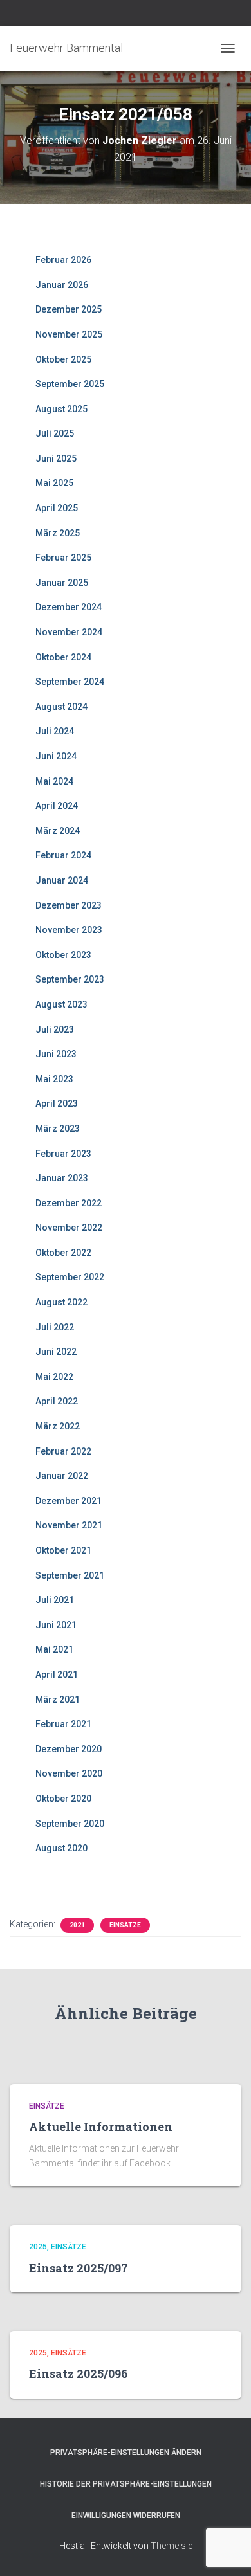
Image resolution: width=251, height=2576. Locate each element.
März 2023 (58, 1129)
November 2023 (69, 930)
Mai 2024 (54, 781)
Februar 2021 (63, 1724)
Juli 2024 (55, 731)
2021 (77, 1925)
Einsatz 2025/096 (79, 2373)
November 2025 (69, 334)
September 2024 (70, 682)
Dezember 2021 (69, 1501)
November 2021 (69, 1525)
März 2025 (58, 533)
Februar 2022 (63, 1451)
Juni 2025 (56, 458)
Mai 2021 (54, 1649)
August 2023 (61, 1004)
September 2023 (70, 979)
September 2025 (70, 384)
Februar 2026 (63, 260)
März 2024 (58, 831)
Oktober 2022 (63, 1253)
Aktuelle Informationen (101, 2127)
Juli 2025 (55, 433)
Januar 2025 (62, 583)
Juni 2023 (56, 1054)
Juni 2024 (56, 756)
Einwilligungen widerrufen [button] (126, 2516)
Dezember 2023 (69, 905)
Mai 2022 (54, 1377)
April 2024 (57, 806)
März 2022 (58, 1426)
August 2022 (61, 1302)
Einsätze (125, 1925)
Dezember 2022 (69, 1203)
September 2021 (70, 1575)
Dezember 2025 (69, 309)
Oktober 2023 (63, 955)
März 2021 (58, 1700)
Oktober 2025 (63, 359)
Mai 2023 (54, 1079)
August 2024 (61, 707)
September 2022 (70, 1277)
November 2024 (69, 632)
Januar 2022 (62, 1476)
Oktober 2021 (63, 1550)
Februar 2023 (63, 1154)
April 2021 (57, 1674)
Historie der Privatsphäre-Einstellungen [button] (126, 2484)
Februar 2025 (63, 558)
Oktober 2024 (63, 657)
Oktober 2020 (63, 1799)
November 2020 (69, 1773)
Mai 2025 (54, 483)
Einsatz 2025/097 (79, 2268)
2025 (38, 2247)
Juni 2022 (56, 1352)
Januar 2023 (62, 1178)
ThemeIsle (172, 2546)
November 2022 (69, 1228)
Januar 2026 (62, 285)
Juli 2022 (55, 1327)
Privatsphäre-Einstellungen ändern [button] (126, 2453)
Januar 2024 (62, 880)
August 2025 (61, 409)
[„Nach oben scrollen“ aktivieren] (226, 2550)
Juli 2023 (55, 1029)
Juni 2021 (56, 1625)
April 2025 (57, 508)
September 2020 (70, 1824)
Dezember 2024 (69, 607)
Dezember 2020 (69, 1749)
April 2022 (57, 1401)
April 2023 (57, 1103)
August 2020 (61, 1848)
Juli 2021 (55, 1600)
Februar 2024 (63, 855)
